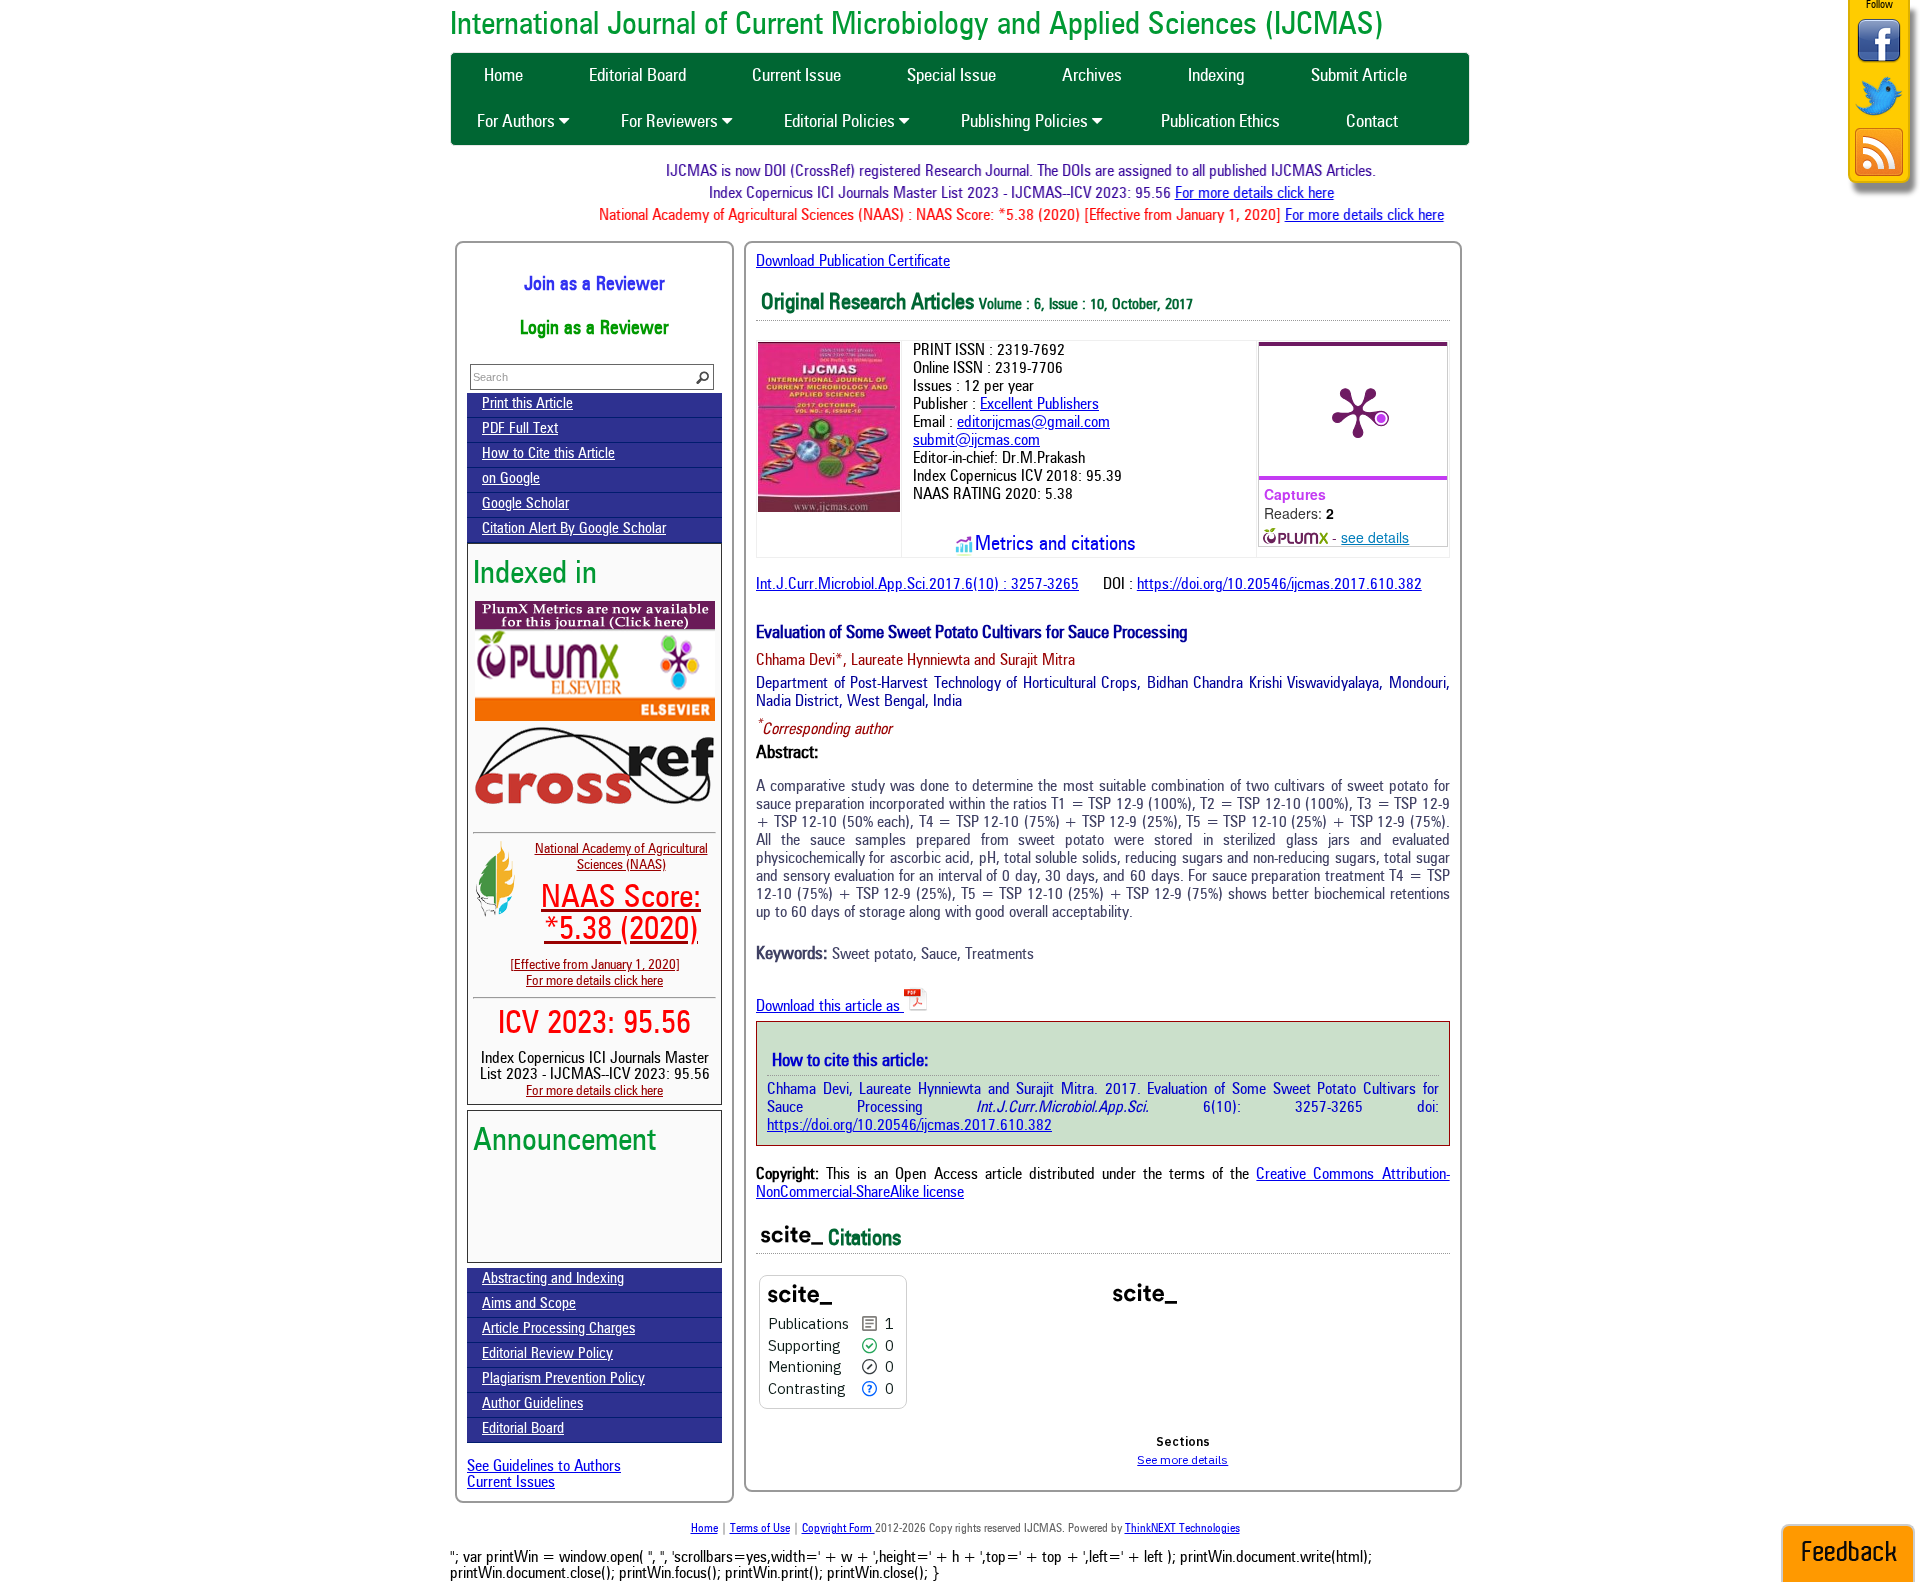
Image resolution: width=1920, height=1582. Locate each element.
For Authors (518, 122)
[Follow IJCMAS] (1879, 117)
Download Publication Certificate (853, 262)
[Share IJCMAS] (1879, 61)
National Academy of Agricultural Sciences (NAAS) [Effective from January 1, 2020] (609, 907)
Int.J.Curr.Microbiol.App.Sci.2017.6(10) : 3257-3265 (917, 585)
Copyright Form (838, 1529)
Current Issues (511, 1483)
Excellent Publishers (1039, 405)
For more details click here (1278, 194)
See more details (1182, 1459)
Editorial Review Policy (547, 1354)
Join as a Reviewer (594, 285)
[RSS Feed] (1879, 173)
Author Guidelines (532, 1404)
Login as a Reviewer (594, 329)
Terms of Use (760, 1529)
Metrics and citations (1055, 545)
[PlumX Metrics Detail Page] (1358, 411)
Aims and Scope (529, 1304)
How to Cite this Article (548, 454)
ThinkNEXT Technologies (1182, 1529)
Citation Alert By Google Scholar (574, 529)
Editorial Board (523, 1429)
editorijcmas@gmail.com (1033, 423)
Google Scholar (525, 504)
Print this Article (527, 404)
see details (1375, 537)
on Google (511, 479)
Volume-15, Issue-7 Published (594, 1249)
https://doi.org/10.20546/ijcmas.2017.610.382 (1279, 585)
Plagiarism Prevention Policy (563, 1379)
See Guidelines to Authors (544, 1467)
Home (704, 1529)
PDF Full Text (520, 429)
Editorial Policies (841, 122)
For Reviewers (671, 122)
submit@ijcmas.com (976, 441)
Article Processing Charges (558, 1329)
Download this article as (830, 1007)
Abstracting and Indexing (553, 1279)
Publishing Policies (1026, 122)
